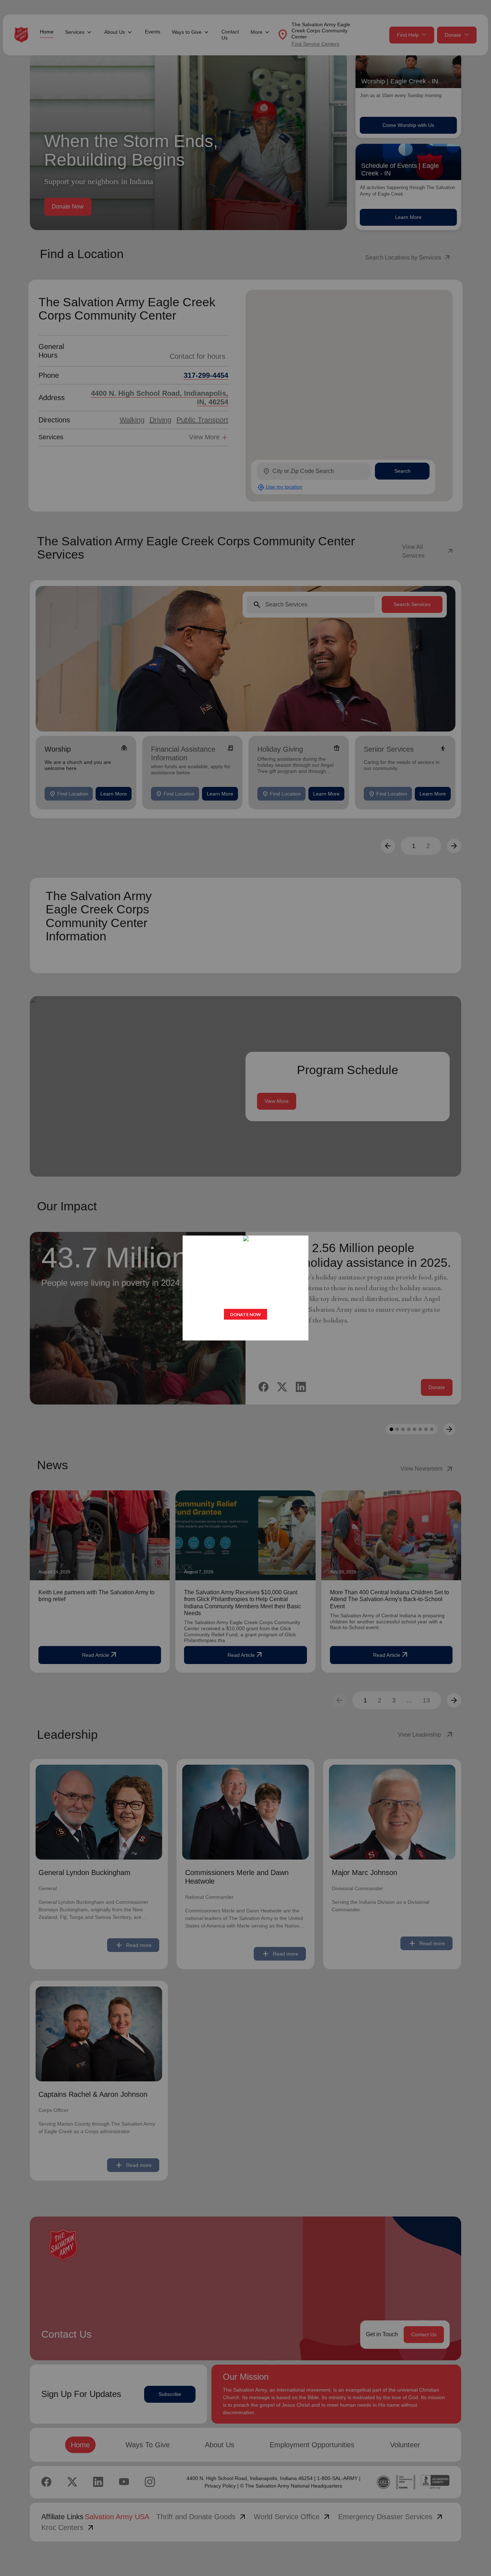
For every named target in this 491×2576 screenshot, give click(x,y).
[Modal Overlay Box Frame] (245, 1288)
